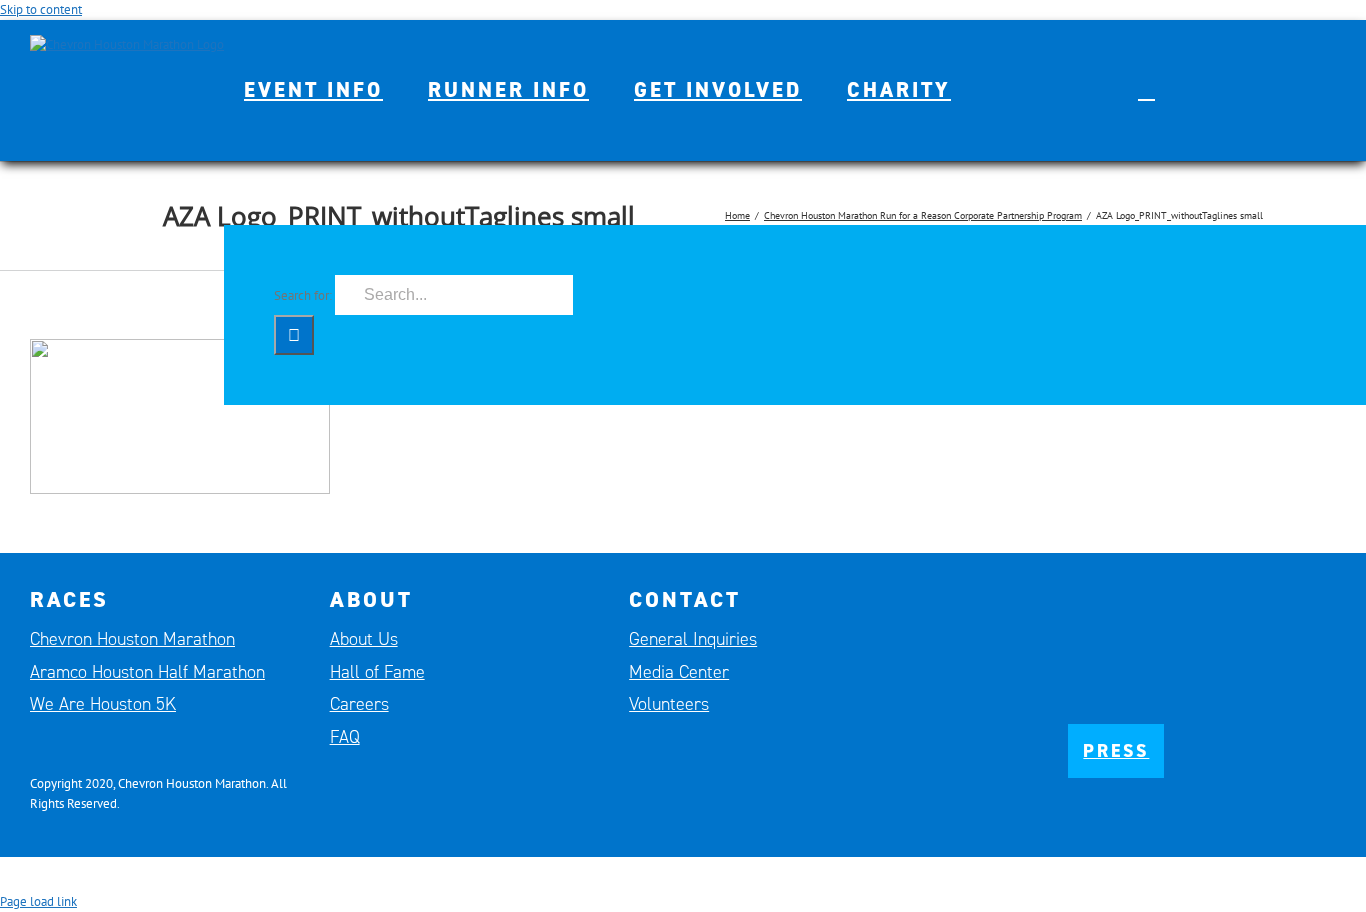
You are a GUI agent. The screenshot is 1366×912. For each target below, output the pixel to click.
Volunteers (669, 704)
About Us (364, 639)
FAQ (345, 737)
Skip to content (41, 9)
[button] (1146, 90)
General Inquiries (693, 639)
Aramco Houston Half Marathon (147, 672)
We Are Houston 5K (103, 704)
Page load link (38, 901)
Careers (359, 704)
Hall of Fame (377, 672)
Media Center (679, 672)
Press (1116, 751)
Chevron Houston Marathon (132, 639)
